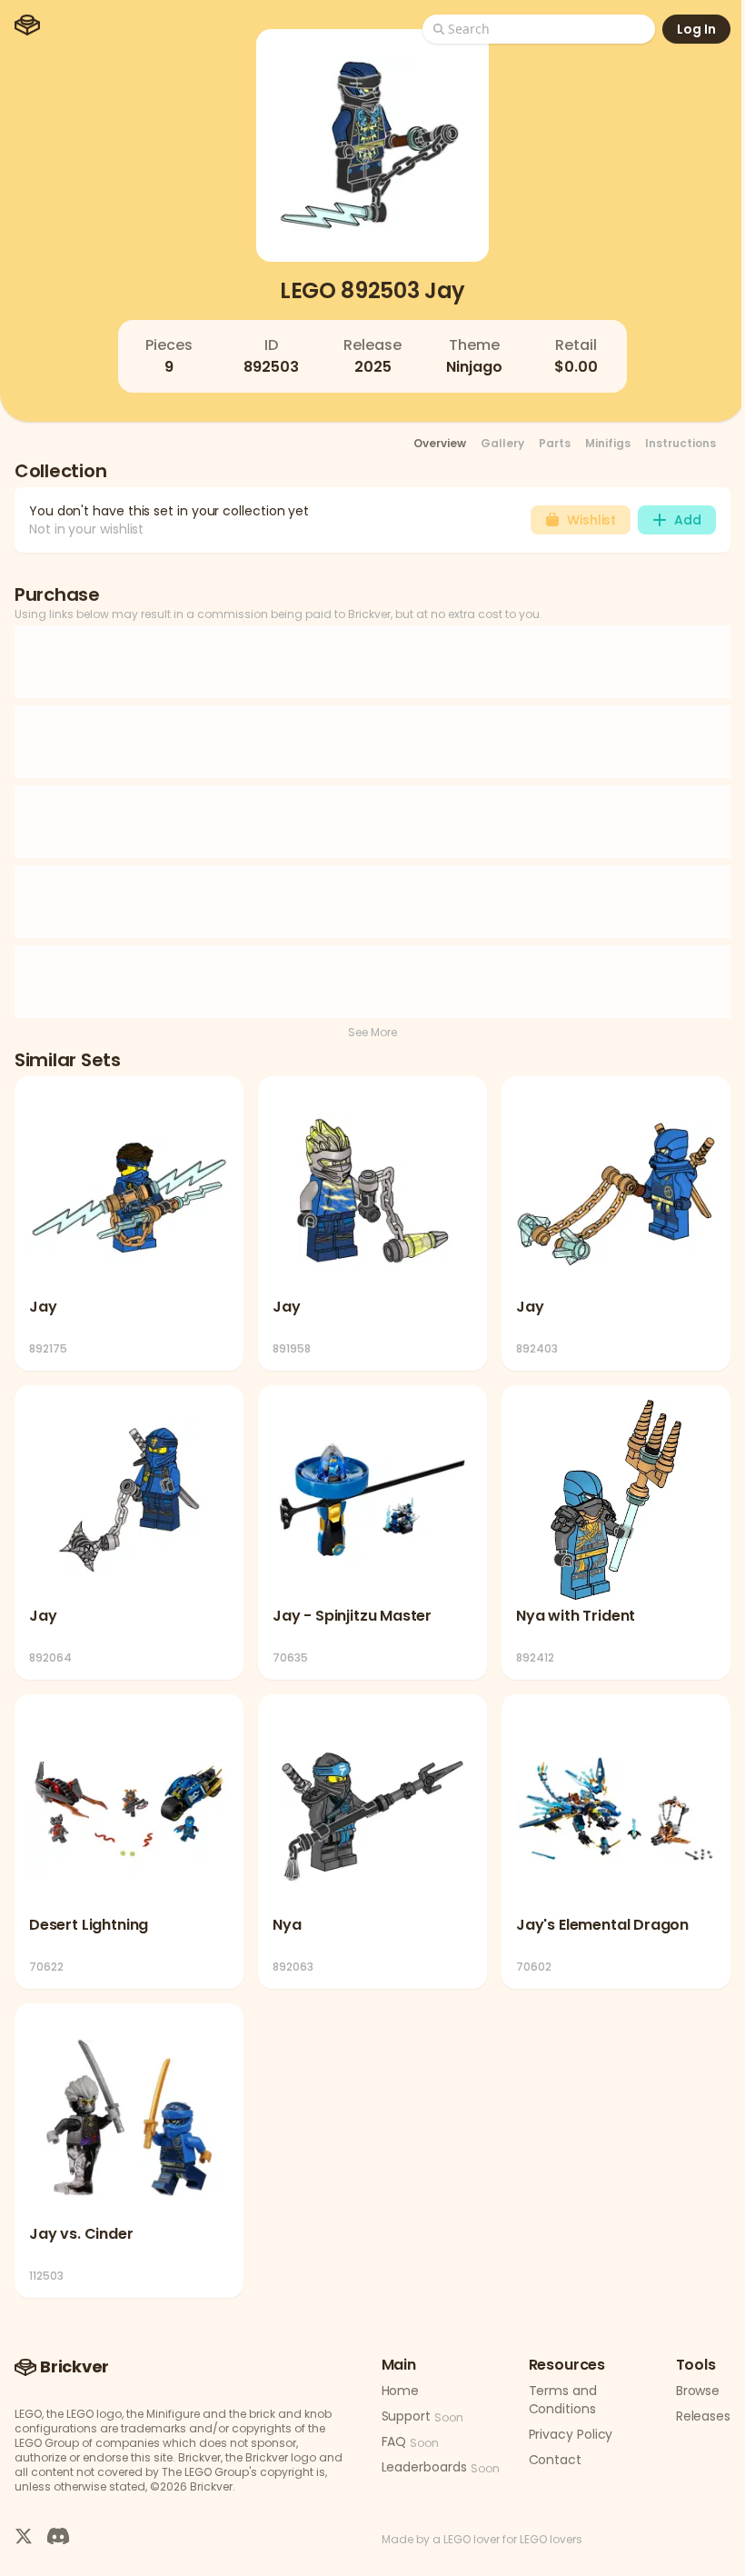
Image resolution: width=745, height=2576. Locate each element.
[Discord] (58, 2535)
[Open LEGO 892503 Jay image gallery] (372, 145)
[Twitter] (24, 2535)
